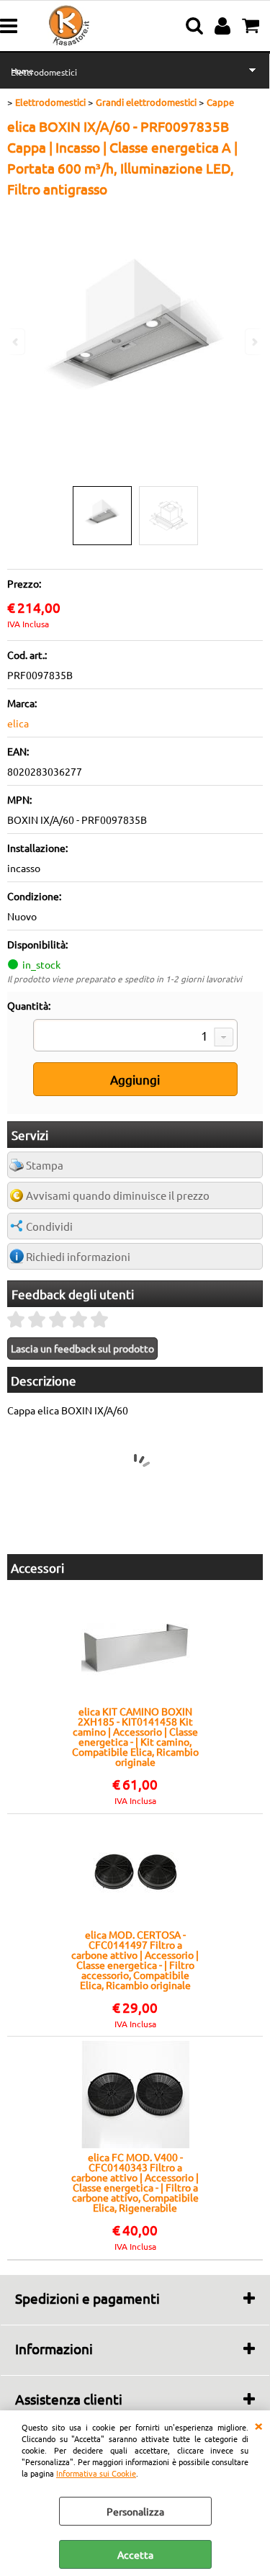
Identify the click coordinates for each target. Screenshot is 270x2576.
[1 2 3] (135, 1037)
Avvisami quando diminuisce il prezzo (118, 1195)
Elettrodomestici (44, 72)
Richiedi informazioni (78, 1256)
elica (18, 723)
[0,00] (252, 26)
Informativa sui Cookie (96, 2473)
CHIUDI (258, 2425)
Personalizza (135, 2511)
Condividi (49, 1226)
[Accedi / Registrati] (224, 26)
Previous (17, 342)
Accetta (135, 2554)
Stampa (45, 1165)
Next (253, 342)
